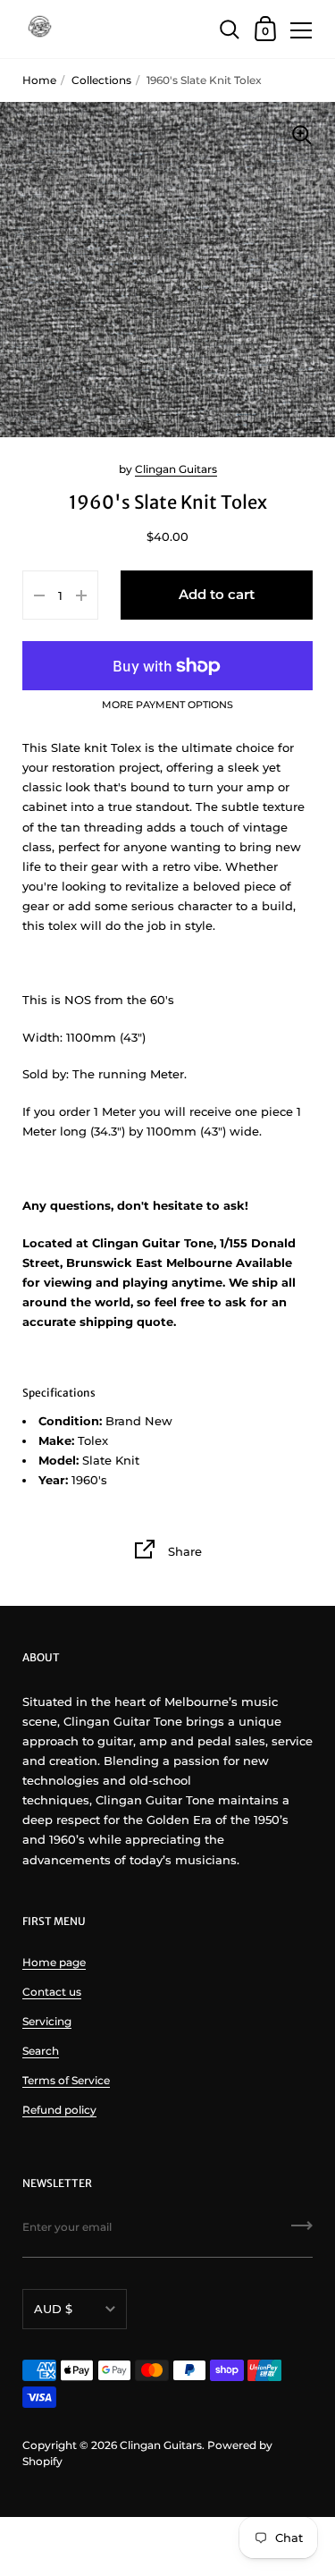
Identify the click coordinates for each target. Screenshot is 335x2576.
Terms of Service (66, 2080)
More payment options (167, 705)
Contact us (52, 1992)
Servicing (47, 2021)
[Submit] (302, 2232)
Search (41, 2051)
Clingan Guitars (176, 469)
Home (39, 80)
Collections (101, 80)
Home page (54, 1962)
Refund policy (59, 2110)
